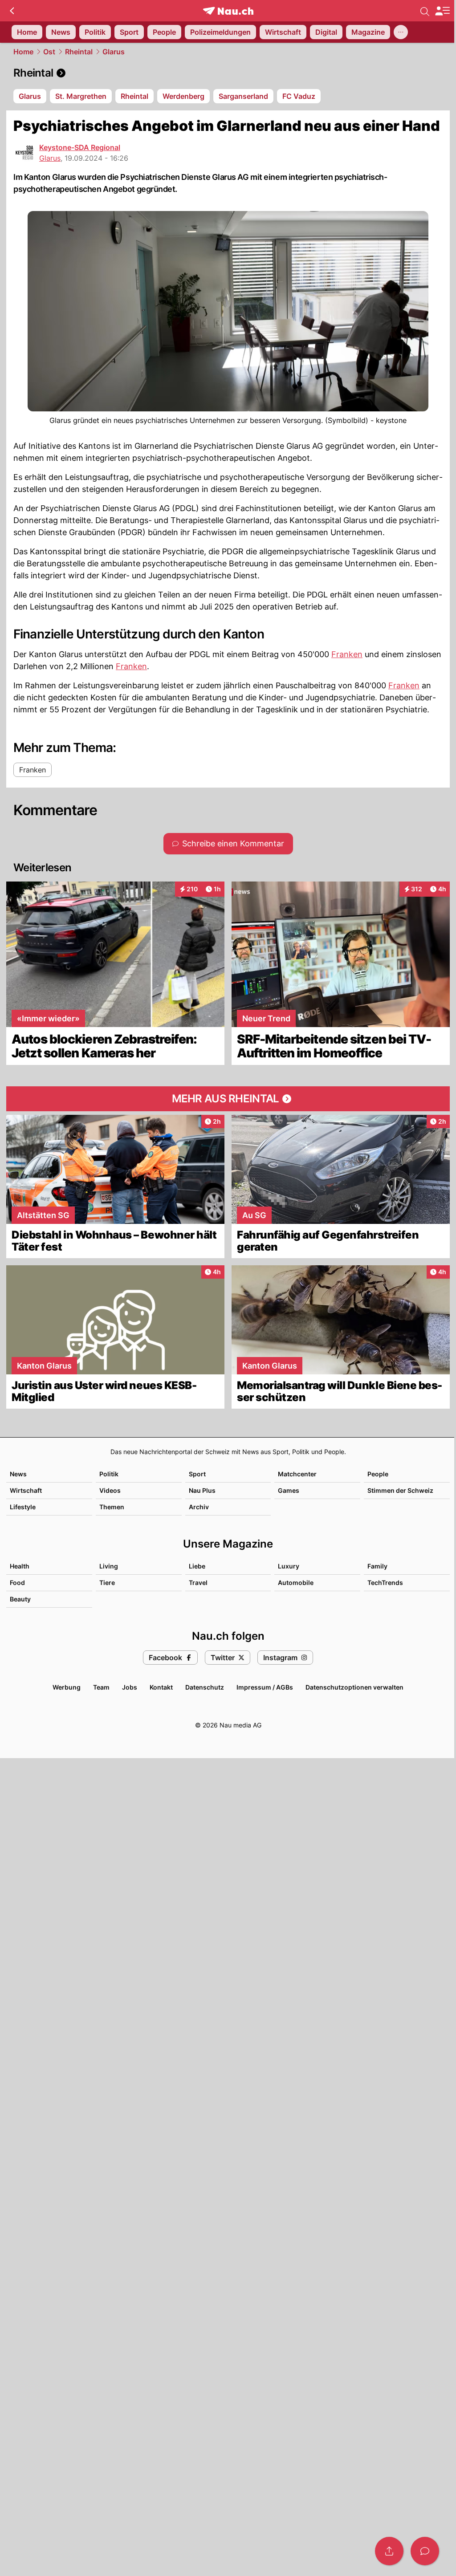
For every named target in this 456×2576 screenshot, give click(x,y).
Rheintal (79, 52)
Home (23, 52)
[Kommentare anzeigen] (425, 2551)
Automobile (296, 1583)
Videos (110, 1490)
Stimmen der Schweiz (400, 1490)
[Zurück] (12, 11)
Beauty (20, 1599)
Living (109, 1566)
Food (17, 1583)
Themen (112, 1507)
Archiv (199, 1507)
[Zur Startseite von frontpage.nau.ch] (228, 11)
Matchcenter (297, 1474)
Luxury (289, 1566)
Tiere (107, 1583)
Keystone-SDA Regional (80, 147)
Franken (347, 654)
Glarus (114, 52)
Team (101, 1687)
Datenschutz (205, 1687)
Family (377, 1566)
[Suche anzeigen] (425, 11)
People (378, 1474)
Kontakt (161, 1687)
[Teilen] (389, 2551)
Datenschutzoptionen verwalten (354, 1687)
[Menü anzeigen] (442, 11)
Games (289, 1490)
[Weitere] (401, 32)
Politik (109, 1474)
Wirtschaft (26, 1490)
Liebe (197, 1566)
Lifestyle (23, 1507)
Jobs (130, 1687)
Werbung (67, 1687)
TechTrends (385, 1583)
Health (20, 1566)
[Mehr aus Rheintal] (228, 1099)
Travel (198, 1583)
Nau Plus (202, 1490)
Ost (49, 52)
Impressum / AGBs (265, 1687)
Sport (197, 1474)
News (18, 1474)
